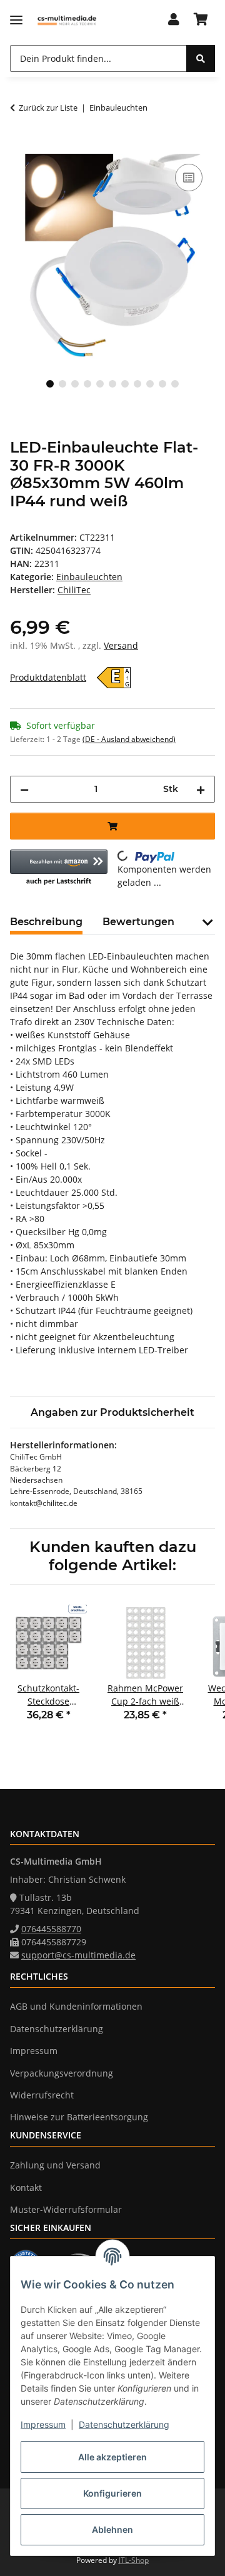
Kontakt (26, 2188)
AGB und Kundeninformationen (76, 2006)
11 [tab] (175, 384)
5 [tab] (100, 384)
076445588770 (51, 1929)
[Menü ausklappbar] (16, 20)
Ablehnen (112, 2529)
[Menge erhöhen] (201, 789)
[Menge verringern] (24, 789)
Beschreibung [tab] (46, 922)
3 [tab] (75, 384)
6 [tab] (112, 384)
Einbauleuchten (89, 577)
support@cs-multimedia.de (78, 1955)
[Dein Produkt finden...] (201, 58)
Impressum (43, 2424)
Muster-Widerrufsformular (66, 2209)
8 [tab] (137, 384)
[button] (174, 20)
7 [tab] (125, 384)
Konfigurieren (112, 2493)
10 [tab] (162, 384)
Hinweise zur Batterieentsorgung (79, 2117)
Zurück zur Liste (48, 108)
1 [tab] (50, 384)
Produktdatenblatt (48, 677)
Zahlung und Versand (55, 2165)
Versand (121, 645)
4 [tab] (87, 384)
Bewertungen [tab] (138, 922)
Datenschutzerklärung (124, 2424)
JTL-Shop (134, 2560)
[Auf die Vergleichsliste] (189, 178)
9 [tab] (150, 384)
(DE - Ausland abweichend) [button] (129, 739)
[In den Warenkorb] (20, 147)
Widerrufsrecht (42, 2095)
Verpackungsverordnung (62, 2073)
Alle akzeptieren (112, 2457)
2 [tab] (62, 384)
